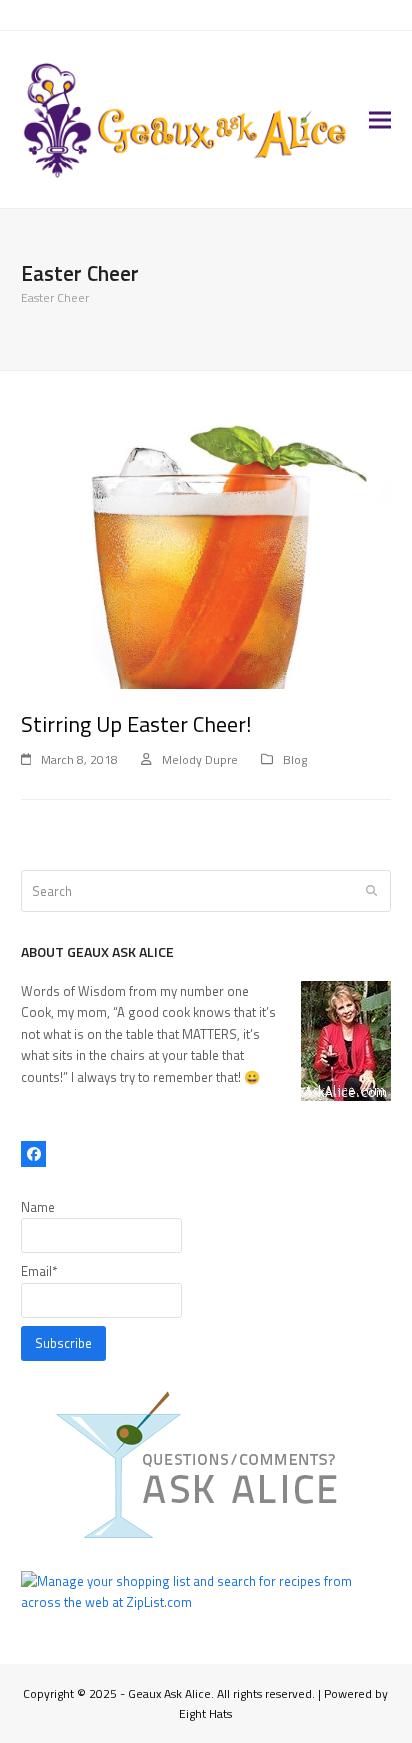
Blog (295, 759)
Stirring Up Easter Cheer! (136, 724)
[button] (380, 119)
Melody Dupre (200, 759)
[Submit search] (371, 891)
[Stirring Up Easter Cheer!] (206, 549)
